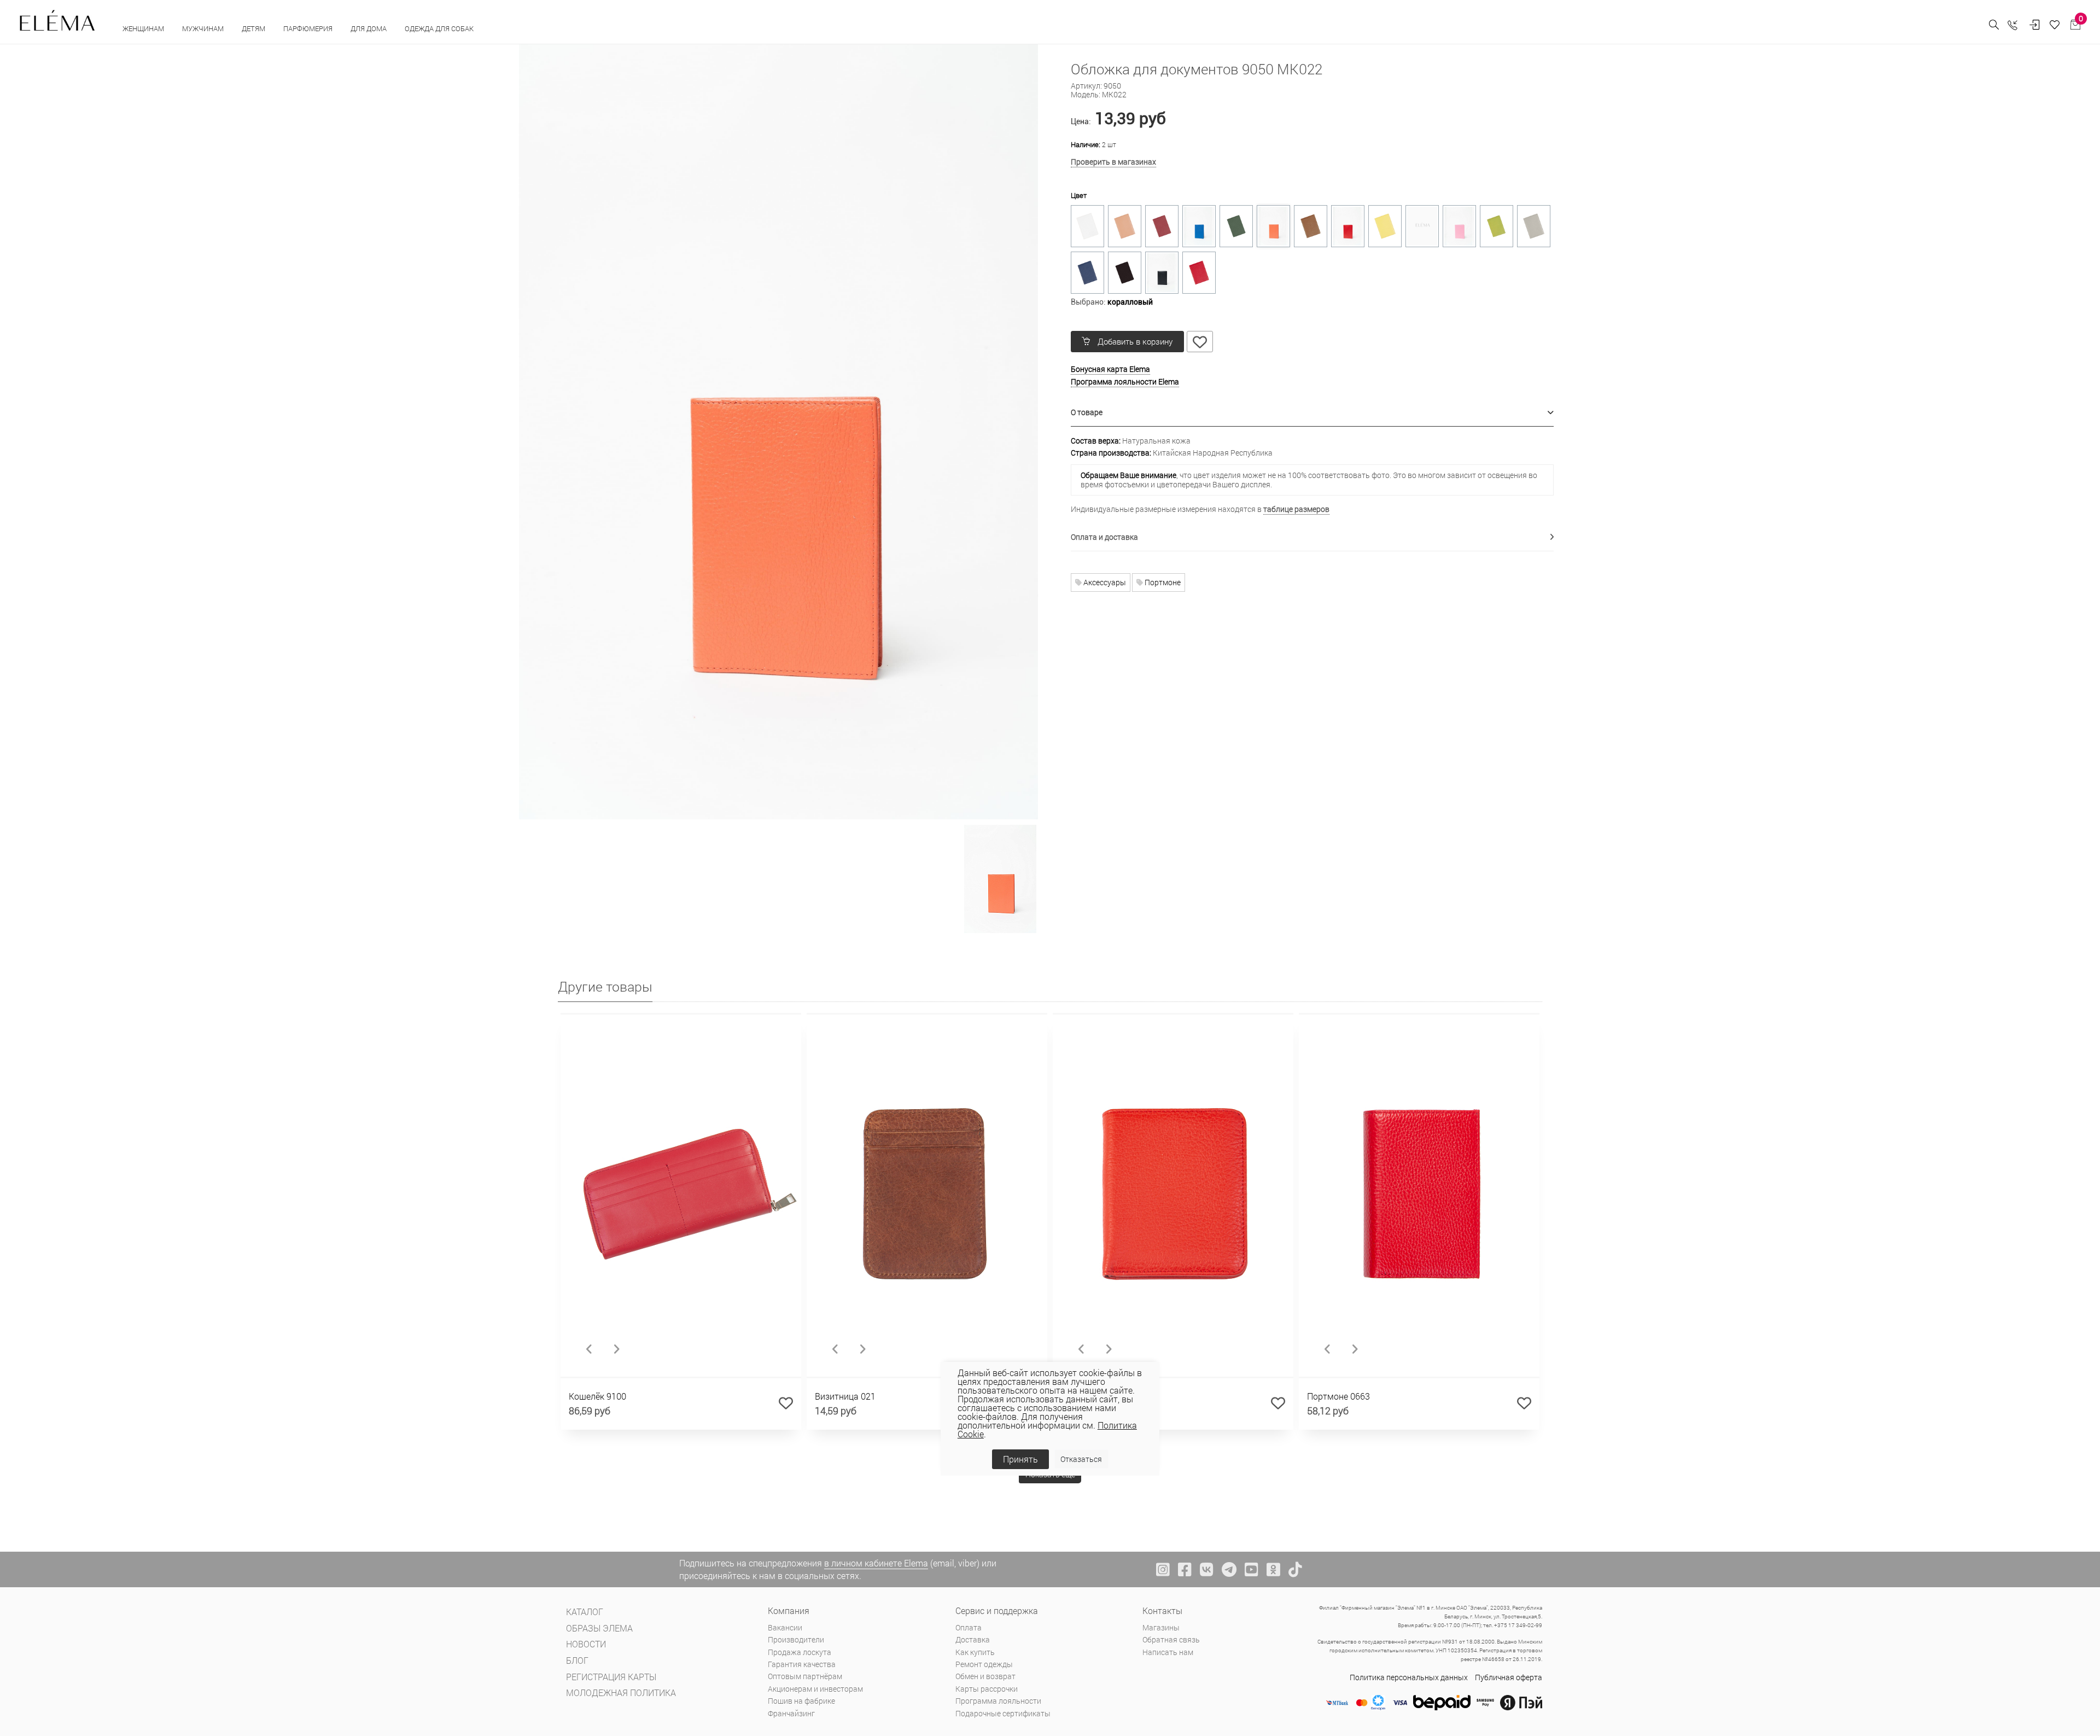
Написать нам (1168, 1652)
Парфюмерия (309, 28)
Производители (796, 1639)
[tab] (1312, 413)
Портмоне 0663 (1338, 1396)
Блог (577, 1660)
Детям (254, 28)
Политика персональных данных (1409, 1677)
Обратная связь (1171, 1639)
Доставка (973, 1639)
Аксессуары (1104, 582)
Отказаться (1081, 1459)
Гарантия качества (802, 1664)
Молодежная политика (621, 1693)
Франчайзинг (791, 1713)
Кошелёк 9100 (597, 1396)
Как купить (975, 1652)
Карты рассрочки (987, 1689)
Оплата (969, 1627)
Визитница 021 (845, 1396)
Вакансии (785, 1627)
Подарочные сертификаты (1003, 1713)
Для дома (369, 28)
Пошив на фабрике (801, 1701)
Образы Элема (599, 1628)
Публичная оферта (1509, 1677)
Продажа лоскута (800, 1652)
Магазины (1161, 1627)
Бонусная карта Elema (1110, 369)
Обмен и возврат (985, 1676)
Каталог (585, 1612)
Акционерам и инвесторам (815, 1689)
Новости (586, 1644)
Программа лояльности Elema (1125, 381)
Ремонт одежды (984, 1664)
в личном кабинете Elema (876, 1563)
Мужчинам (204, 28)
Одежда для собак (439, 28)
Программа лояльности (998, 1701)
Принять (1020, 1459)
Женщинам (144, 28)
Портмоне (1162, 582)
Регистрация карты (611, 1677)
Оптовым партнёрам (805, 1676)
